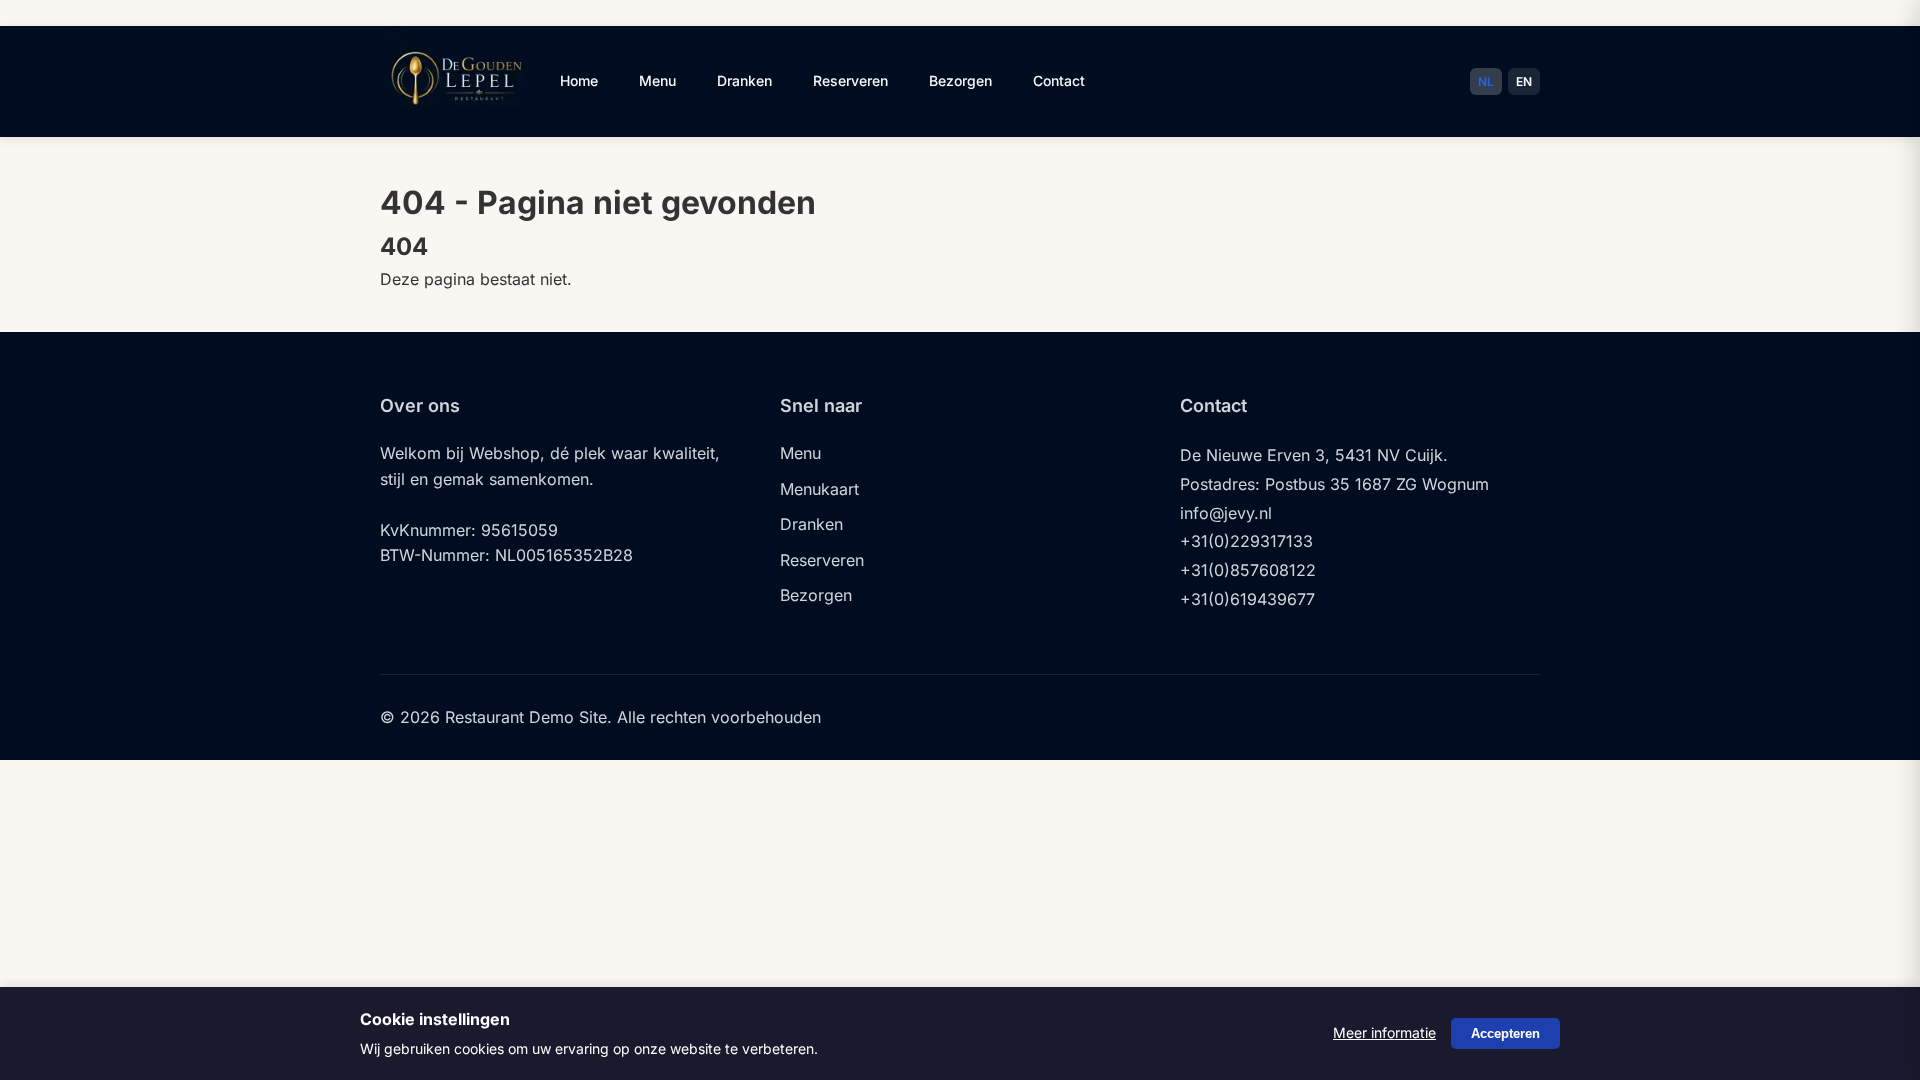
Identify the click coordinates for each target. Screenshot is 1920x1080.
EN (1524, 81)
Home (579, 80)
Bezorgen (960, 80)
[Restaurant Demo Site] (455, 117)
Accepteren (1505, 1033)
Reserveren (850, 80)
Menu (657, 80)
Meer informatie (1384, 1032)
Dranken (744, 80)
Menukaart (819, 489)
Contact (1059, 80)
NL (1486, 81)
